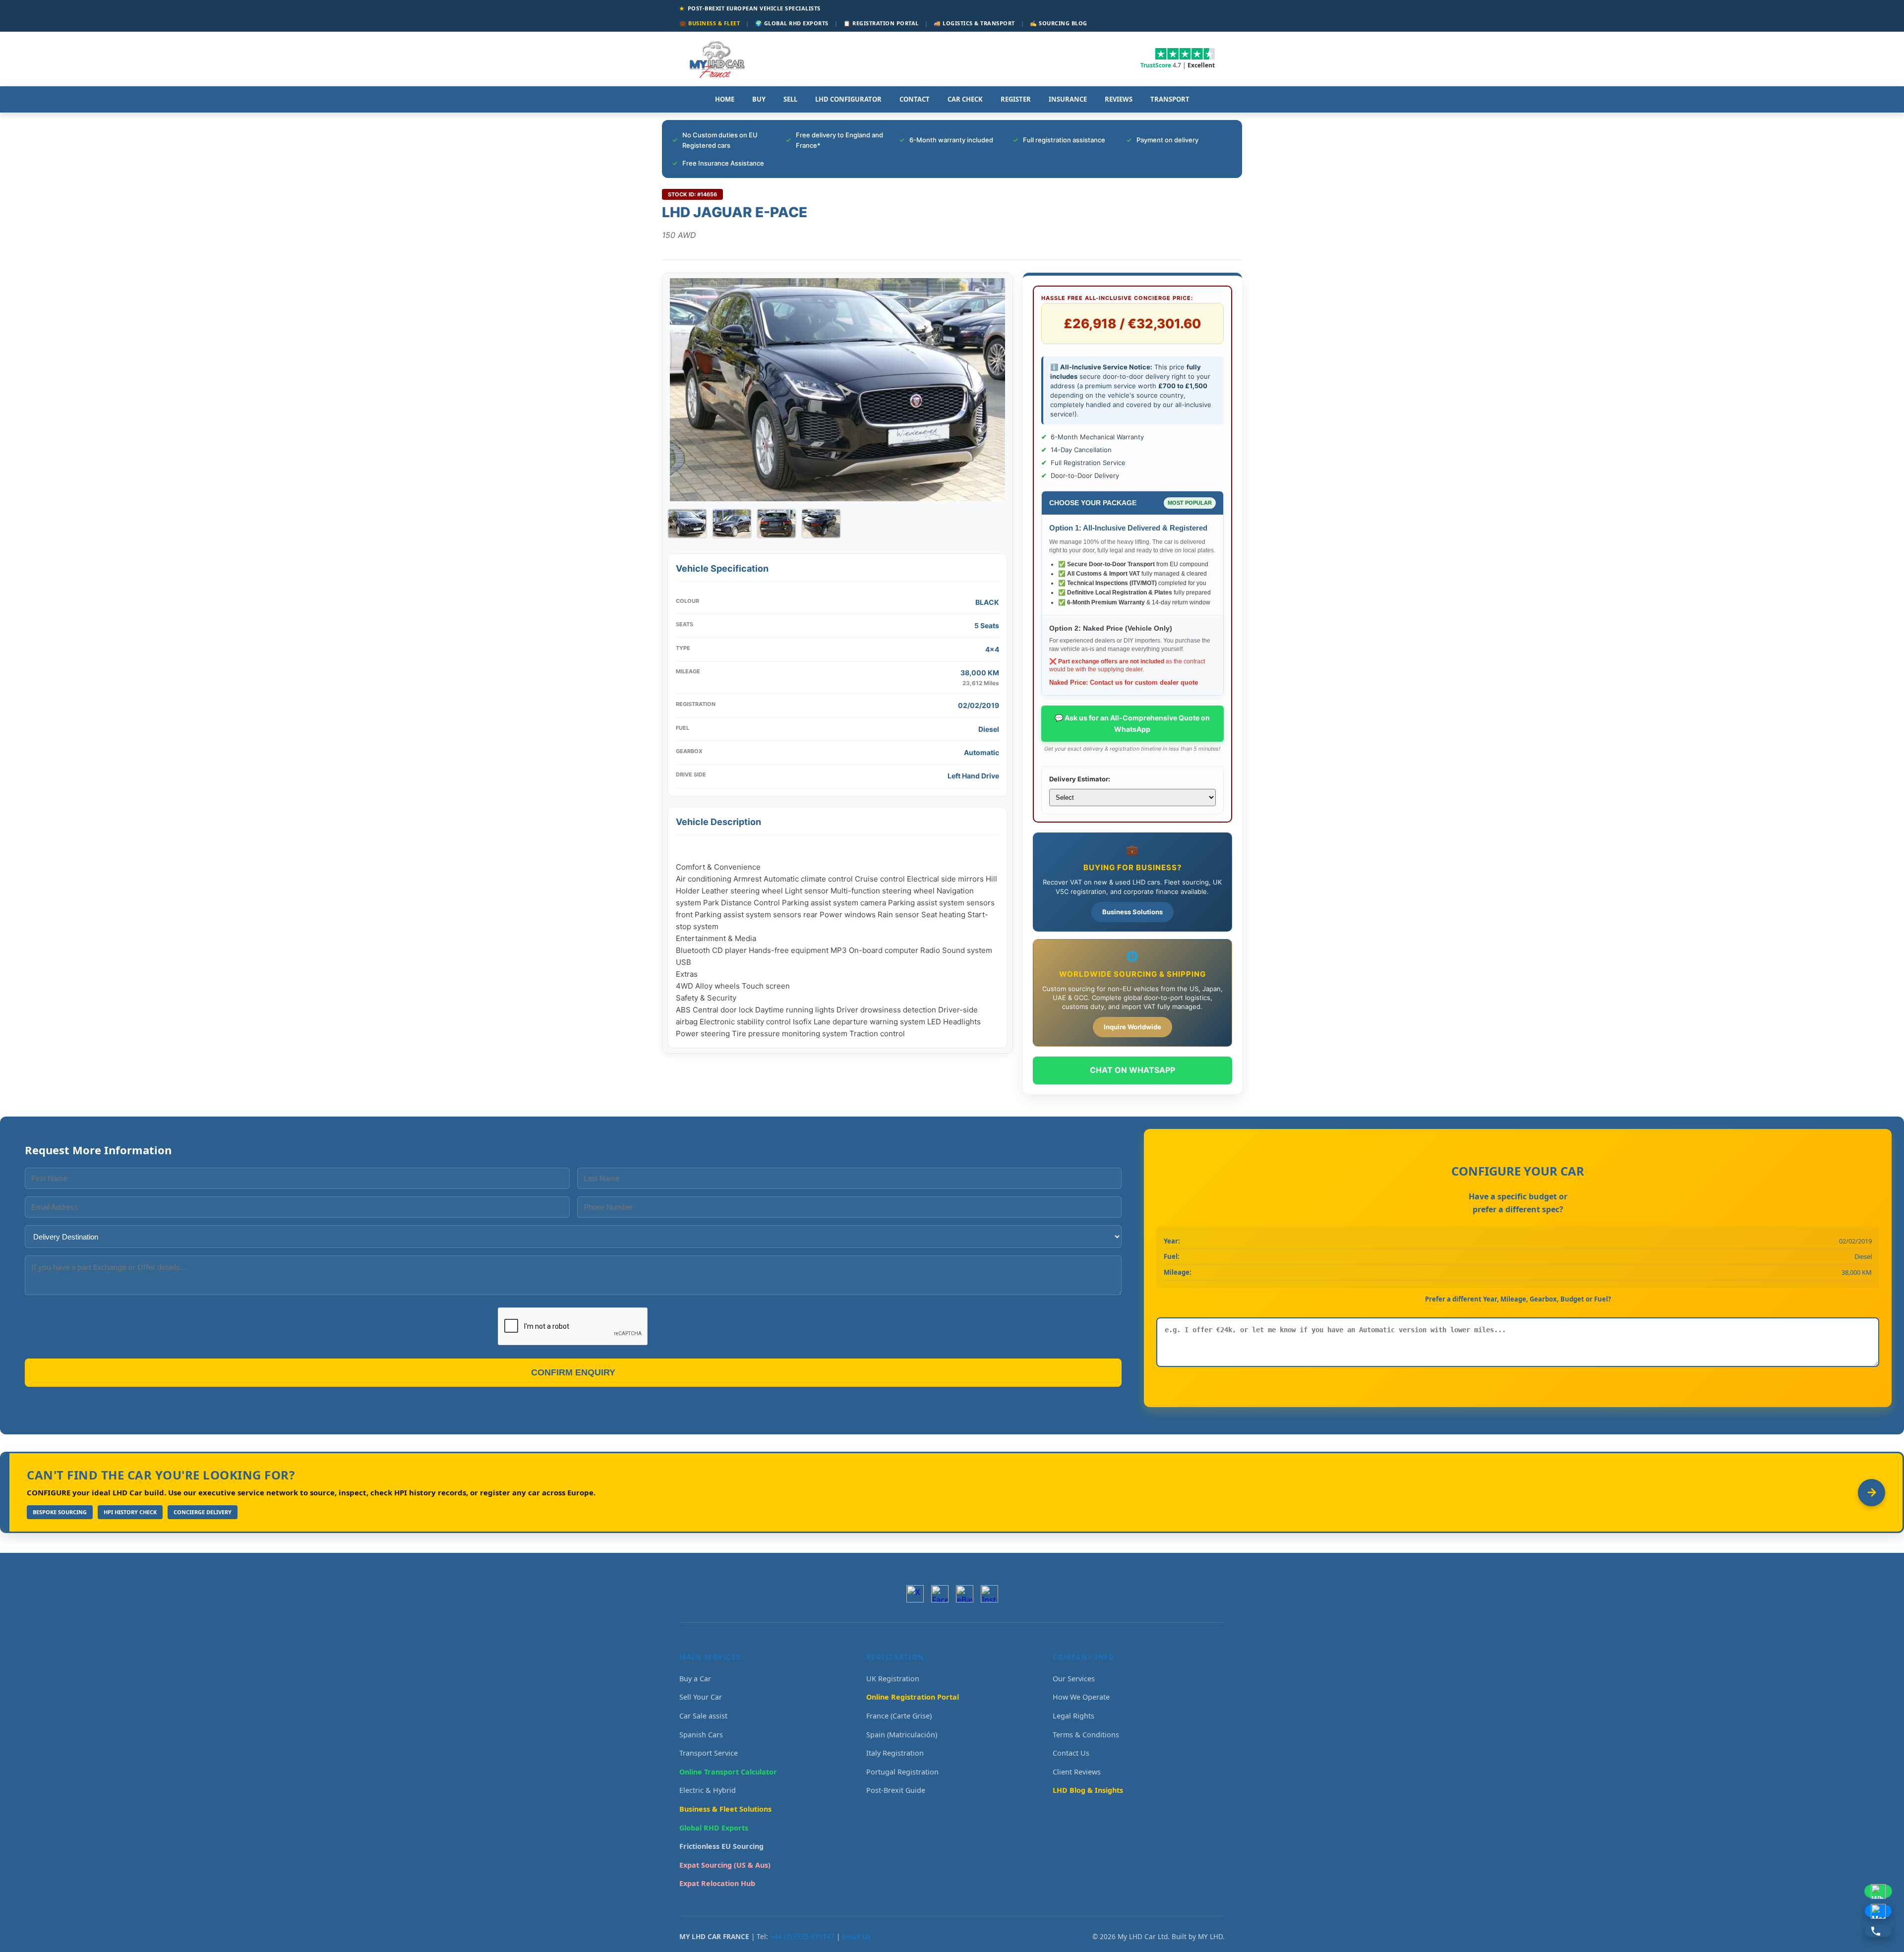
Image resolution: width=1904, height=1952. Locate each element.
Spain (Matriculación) (902, 1735)
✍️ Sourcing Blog (1059, 23)
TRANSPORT (1170, 99)
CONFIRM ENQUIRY (573, 1372)
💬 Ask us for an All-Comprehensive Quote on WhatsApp (1132, 723)
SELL (790, 99)
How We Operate (1081, 1697)
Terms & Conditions (1086, 1735)
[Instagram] (989, 1594)
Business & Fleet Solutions (725, 1809)
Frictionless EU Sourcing (721, 1846)
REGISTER (1016, 99)
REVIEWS (1119, 99)
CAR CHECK (965, 99)
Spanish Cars (701, 1735)
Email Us (856, 1936)
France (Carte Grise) (899, 1716)
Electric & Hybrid (708, 1790)
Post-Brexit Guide (896, 1790)
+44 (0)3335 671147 (802, 1936)
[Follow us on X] (915, 1594)
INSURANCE (1068, 99)
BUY (759, 99)
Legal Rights (1073, 1716)
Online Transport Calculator (728, 1772)
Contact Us (1071, 1753)
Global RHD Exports (714, 1828)
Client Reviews (1077, 1772)
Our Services (1074, 1679)
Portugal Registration (902, 1772)
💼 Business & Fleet (710, 23)
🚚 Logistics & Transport (974, 23)
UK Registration (893, 1679)
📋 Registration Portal (881, 23)
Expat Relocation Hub (717, 1883)
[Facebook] (940, 1594)
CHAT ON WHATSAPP (1132, 1070)
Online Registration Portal (913, 1697)
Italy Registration (895, 1753)
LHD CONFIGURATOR (848, 99)
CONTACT (915, 99)
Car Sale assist (703, 1716)
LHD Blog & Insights (1088, 1790)
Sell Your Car (701, 1697)
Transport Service (709, 1753)
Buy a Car (695, 1679)
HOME (725, 99)
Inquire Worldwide (1132, 1027)
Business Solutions (1132, 912)
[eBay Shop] (965, 1594)
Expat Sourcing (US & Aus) (725, 1865)
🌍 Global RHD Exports (792, 23)
